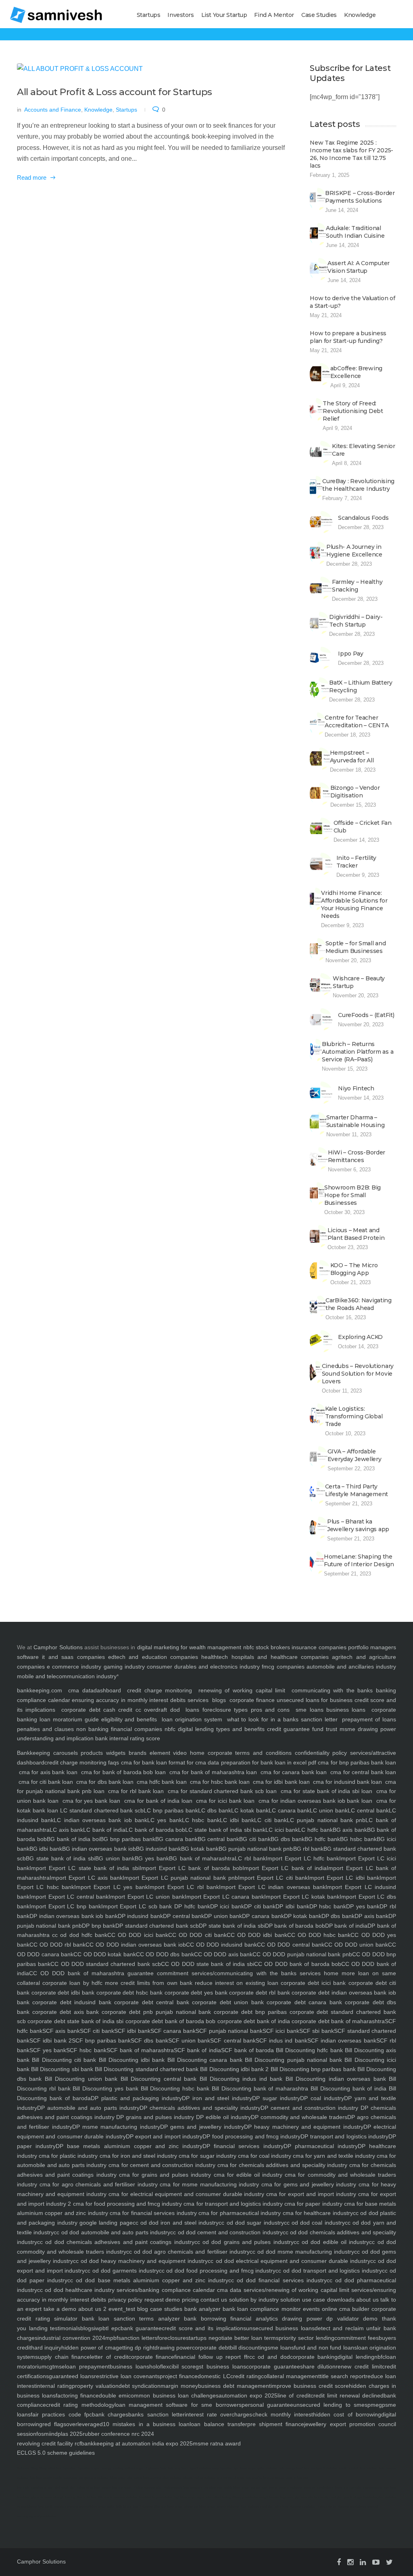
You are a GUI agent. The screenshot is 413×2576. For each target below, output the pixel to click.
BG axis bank (350, 1830)
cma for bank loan (143, 1762)
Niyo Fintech (356, 1088)
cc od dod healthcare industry (76, 2290)
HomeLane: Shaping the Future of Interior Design (359, 1560)
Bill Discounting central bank (157, 2079)
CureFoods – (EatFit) (366, 1015)
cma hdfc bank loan (162, 1782)
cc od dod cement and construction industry (226, 2232)
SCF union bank (189, 2040)
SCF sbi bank (317, 2031)
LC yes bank (165, 1820)
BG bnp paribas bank (128, 1839)
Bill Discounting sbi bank (61, 2069)
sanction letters (138, 2338)
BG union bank (115, 1858)
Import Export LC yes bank (111, 1887)
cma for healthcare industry (317, 2213)
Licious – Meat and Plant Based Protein (356, 1234)
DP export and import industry (164, 2136)
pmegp (376, 2405)
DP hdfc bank (191, 1906)
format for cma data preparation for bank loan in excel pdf (242, 1762)
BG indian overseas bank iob (99, 1849)
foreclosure (172, 2338)
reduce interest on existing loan (235, 1983)
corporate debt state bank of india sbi (75, 2021)
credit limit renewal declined (347, 2395)
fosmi (43, 2434)
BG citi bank (255, 1839)
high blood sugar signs (189, 2497)
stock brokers (273, 1647)
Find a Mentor (274, 15)
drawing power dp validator (318, 2319)
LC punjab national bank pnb (326, 1820)
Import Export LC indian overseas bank (272, 1887)
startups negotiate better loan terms (232, 2338)
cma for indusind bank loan (347, 1782)
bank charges (110, 2414)
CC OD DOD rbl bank (57, 1945)
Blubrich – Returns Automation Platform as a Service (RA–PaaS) (358, 1052)
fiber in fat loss (87, 2497)
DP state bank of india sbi (232, 1926)
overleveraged (84, 2424)
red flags (54, 2424)
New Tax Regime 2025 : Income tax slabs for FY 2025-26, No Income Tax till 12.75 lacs (351, 154)
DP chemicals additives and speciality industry (200, 2108)
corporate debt (81, 1710)
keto (163, 2468)
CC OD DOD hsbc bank (319, 1935)
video (179, 1753)
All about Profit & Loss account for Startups (115, 92)
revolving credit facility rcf (49, 2443)
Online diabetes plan (148, 2488)
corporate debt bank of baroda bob (169, 2021)
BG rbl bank (308, 1849)
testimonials (64, 2328)
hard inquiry (46, 2348)
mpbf (112, 2338)
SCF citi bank (97, 2031)
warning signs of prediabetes (36, 2516)
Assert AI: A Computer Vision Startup (359, 267)
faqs (113, 1762)
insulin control (348, 2468)
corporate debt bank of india (252, 2021)
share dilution (318, 2366)
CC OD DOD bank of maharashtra (77, 1973)
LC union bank (329, 1810)
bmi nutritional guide (230, 2478)
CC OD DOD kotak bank (105, 1954)
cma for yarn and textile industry (333, 2156)
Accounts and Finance (53, 110)
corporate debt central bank (150, 2002)
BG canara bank (176, 1839)
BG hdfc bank (322, 1839)
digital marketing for (162, 1647)
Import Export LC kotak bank (302, 1897)
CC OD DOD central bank (290, 1945)
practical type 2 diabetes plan (364, 2497)
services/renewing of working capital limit (295, 2290)
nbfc (249, 1647)
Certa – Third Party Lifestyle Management (357, 1490)
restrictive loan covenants (127, 2376)
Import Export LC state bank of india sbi (84, 1868)
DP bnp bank (99, 1926)
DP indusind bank (140, 1916)
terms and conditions (262, 1753)
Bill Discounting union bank (79, 2079)
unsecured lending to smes (330, 2405)
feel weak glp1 (65, 2488)
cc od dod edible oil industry (332, 2242)
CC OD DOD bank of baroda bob (298, 1964)
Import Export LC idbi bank (344, 1878)
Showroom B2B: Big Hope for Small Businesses (353, 1195)
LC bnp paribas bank (171, 1810)
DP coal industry (322, 2098)
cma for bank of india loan (158, 1801)
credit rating (246, 2376)
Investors (180, 15)
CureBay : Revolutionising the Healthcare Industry (358, 485)
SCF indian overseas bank (342, 2040)
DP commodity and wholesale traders (299, 2117)
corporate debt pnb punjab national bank (155, 2012)
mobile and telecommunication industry (67, 1676)
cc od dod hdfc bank (78, 1935)
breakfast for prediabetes (155, 2497)
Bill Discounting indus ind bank (239, 2079)
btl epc (112, 2328)
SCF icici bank (281, 2031)
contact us (213, 2300)
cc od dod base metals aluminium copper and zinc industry (148, 2280)
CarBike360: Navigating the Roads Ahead (359, 1304)
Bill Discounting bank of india (347, 2088)
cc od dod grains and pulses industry (244, 2242)
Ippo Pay (351, 654)
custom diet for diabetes (333, 2506)
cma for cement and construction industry (161, 2165)
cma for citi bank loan (46, 1782)
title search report (343, 2376)
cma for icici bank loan (225, 1801)
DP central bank (184, 1916)
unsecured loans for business (315, 1700)
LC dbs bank (215, 1810)
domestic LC (214, 2376)
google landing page (105, 2223)
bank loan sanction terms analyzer (129, 2319)
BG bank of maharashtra (202, 1858)
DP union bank (223, 1916)
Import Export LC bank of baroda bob (191, 1868)
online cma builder (345, 2309)
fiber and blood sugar (169, 2506)
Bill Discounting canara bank (203, 2060)
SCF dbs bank (149, 2040)
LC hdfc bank (315, 1830)
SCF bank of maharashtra (140, 2050)
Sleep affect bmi (50, 2468)
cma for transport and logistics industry (232, 2204)
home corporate (209, 1753)
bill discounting (249, 2348)
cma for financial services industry (152, 2213)
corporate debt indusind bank (70, 2002)
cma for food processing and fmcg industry (126, 2204)
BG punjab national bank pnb (256, 1849)
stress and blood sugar (200, 2506)
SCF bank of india (197, 2050)
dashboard (107, 1690)
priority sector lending (307, 2338)
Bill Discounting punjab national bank (292, 2060)
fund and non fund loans (325, 2348)
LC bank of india (104, 1830)
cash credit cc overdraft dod (142, 1710)
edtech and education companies (153, 1657)
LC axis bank (66, 1830)
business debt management (234, 2386)
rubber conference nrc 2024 (118, 2434)
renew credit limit (359, 2366)
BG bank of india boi (73, 1839)
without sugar (135, 2468)
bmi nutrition (368, 2468)
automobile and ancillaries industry (351, 1667)
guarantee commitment (156, 1973)
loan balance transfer (218, 2424)
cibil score (183, 2366)
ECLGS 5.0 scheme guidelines (56, 2453)
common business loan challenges (173, 2395)
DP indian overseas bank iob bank (74, 1916)
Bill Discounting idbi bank (130, 2060)
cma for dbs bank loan (105, 1782)
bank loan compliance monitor (261, 2309)
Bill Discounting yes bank (104, 2088)
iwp (98, 2328)
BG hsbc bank (358, 1839)
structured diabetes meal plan (295, 2506)
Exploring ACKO (360, 1337)
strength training (64, 2497)
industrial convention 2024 (71, 2338)
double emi (113, 2395)
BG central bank (219, 1839)
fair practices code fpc (61, 2414)
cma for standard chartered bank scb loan (222, 1791)
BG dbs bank (288, 1839)
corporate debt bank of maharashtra (337, 2021)
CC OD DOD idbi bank (257, 1935)
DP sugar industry (276, 2098)
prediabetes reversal (364, 2506)
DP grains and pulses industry (154, 2117)
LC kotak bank (250, 1810)
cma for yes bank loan (91, 1801)
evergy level (294, 2468)
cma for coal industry (264, 2156)
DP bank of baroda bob (295, 1926)
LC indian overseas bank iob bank (100, 1820)
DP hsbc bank (328, 1906)
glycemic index (41, 2497)
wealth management (215, 1647)
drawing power (173, 2348)
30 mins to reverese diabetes (118, 2497)
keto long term (178, 2468)
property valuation (95, 2386)
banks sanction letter (156, 2414)
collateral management (290, 2376)
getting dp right (135, 2348)
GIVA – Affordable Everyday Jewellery (355, 1455)
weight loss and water (117, 2488)
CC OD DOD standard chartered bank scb (106, 1964)
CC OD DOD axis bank (223, 1954)
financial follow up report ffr (212, 2357)
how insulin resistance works (58, 2506)
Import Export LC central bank (69, 1897)
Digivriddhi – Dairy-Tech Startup (356, 621)
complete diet (213, 2488)
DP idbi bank (292, 1906)
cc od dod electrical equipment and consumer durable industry (289, 2261)
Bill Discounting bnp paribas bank (312, 2069)
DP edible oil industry (222, 2117)
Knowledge (360, 15)
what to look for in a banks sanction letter (282, 1719)
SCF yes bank (48, 2050)
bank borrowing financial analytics (229, 2319)
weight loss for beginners (276, 2497)
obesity (188, 2478)
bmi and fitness (274, 2478)
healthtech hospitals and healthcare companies (265, 1657)
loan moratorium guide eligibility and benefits (98, 1719)
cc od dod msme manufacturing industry (302, 2252)
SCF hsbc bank (86, 2050)
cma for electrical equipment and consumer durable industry (186, 2194)
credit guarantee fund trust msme (311, 1729)
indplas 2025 (66, 2434)
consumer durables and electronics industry (203, 1667)
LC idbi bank (237, 1820)
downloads (340, 2300)
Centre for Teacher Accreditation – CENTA (357, 721)
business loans (345, 1710)
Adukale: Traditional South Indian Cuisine (355, 232)
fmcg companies (283, 1667)
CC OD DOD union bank (356, 1945)
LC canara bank (289, 1810)
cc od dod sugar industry (251, 2223)
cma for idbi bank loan (281, 1782)
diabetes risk (275, 2468)
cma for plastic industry (67, 2156)
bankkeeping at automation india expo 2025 (137, 2443)
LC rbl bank (250, 1858)
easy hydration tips (225, 2468)
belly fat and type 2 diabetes (134, 2506)
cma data (81, 1690)
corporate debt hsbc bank (128, 1993)
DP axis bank (371, 1916)
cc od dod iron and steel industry (176, 2223)
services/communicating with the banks (242, 1973)
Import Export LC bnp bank (65, 1906)
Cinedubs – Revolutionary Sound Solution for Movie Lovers (358, 1374)
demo (368, 2319)
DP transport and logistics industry (344, 2136)
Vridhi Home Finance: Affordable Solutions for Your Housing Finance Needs (354, 904)
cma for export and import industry (310, 2194)
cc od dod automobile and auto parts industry (112, 2232)
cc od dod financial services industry (277, 2280)
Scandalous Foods (363, 518)
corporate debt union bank (226, 2002)
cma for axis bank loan (48, 1772)
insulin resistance (65, 2478)
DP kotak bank (303, 1916)
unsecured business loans (280, 2328)
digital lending (356, 2357)
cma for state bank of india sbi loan (326, 1791)
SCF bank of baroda (247, 2050)
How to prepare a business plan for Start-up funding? (348, 337)
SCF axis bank (61, 2031)
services (198, 1700)
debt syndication (140, 2386)
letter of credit (109, 2357)
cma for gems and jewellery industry (308, 2184)
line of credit (294, 2395)
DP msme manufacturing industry (116, 2127)
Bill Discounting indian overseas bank (334, 2079)
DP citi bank (260, 1906)
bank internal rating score (128, 1738)
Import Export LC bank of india (285, 1868)
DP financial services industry (243, 2146)
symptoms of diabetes (94, 2478)
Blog (34, 2468)
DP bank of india (346, 1926)
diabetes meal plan (261, 2506)
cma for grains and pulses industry (164, 2175)
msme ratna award (217, 2443)
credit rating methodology (80, 2405)
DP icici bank (227, 1906)
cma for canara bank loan (294, 1772)
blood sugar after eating (126, 2478)
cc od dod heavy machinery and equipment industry (140, 2261)
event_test (121, 2309)
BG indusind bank (159, 1849)
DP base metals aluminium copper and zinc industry (129, 2146)
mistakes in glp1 (42, 2488)
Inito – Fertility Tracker (356, 862)
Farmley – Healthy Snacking (357, 586)
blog (142, 2309)
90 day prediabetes (245, 2497)
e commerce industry (74, 1667)
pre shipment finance (276, 2424)
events (310, 2309)
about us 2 (91, 2309)
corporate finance (252, 1700)
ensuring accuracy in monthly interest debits (129, 1700)
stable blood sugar (237, 2488)
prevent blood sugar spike (97, 2506)
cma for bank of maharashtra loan (213, 1772)
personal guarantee (267, 2405)
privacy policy (124, 2300)
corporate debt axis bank (64, 2012)
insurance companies (319, 1647)
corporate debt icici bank (312, 1983)
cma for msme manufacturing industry (209, 2184)
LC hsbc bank (201, 1820)
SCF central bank (233, 2040)
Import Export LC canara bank (224, 1897)
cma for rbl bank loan (136, 1791)
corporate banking (314, 2357)
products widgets (102, 1753)
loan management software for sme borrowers (178, 2405)
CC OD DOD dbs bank (165, 1954)
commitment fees (357, 2338)
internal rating (54, 2386)
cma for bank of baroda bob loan (123, 1772)
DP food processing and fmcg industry (251, 2136)
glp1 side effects (306, 2497)
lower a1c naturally (348, 2488)
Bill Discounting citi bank (63, 2060)
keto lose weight (41, 2478)
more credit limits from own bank (147, 1983)
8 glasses (152, 2468)
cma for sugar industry (206, 2156)
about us (367, 2300)
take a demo (59, 2309)
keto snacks (254, 2478)
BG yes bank (152, 1858)
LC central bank (368, 1810)
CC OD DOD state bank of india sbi (208, 1964)
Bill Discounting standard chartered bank (146, 2069)
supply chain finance (63, 2357)
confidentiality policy (319, 1753)
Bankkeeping (33, 1753)
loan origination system (192, 1719)
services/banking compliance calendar (165, 2290)
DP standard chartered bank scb (157, 1926)
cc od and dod (270, 2357)
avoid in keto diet (297, 2478)
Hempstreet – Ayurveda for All (352, 757)
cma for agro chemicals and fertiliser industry (97, 2184)
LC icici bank (282, 1830)
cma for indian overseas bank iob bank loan (315, 1801)
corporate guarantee (273, 2366)
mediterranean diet (376, 2488)
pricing (189, 2300)
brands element (148, 1753)
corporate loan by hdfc (71, 1983)
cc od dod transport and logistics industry (329, 2271)
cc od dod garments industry (122, 2271)
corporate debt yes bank (195, 1993)
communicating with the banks (331, 1690)
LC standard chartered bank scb (102, 1810)
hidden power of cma (88, 2348)
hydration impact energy (94, 2468)
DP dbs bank (338, 1916)
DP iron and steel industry (217, 2098)
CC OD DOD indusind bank (221, 1945)
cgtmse (56, 2366)
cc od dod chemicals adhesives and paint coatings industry (116, 2242)
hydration (70, 2468)
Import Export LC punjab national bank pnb (180, 1878)
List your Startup (224, 15)
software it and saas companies (61, 1657)
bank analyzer (201, 2309)
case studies (165, 2309)
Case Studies (319, 15)
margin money (179, 2386)
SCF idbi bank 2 (51, 2040)
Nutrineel (23, 2468)
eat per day (259, 2488)
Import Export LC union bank (146, 1897)
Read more (32, 177)
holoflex (159, 2366)
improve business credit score (310, 2386)
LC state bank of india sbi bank (225, 1830)
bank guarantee (141, 2328)
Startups (149, 15)
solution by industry (253, 2300)
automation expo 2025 (248, 2395)
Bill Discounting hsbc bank (174, 2088)
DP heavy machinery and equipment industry (304, 2127)
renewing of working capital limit (242, 1690)
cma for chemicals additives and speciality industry (281, 2165)
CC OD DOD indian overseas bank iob (136, 1945)
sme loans (309, 1710)
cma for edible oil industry (247, 2175)
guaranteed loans (71, 2376)
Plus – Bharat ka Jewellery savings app (358, 1525)
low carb (23, 2488)
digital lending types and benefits (221, 1729)
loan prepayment (87, 2366)
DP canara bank (263, 1916)
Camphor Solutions (58, 1647)
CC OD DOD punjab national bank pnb (302, 1954)
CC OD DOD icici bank (138, 1935)
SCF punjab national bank (229, 2031)
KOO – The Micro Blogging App (354, 1269)
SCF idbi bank (132, 2031)
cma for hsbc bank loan (220, 1782)
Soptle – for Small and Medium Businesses (356, 947)
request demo (161, 2300)
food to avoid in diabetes (285, 2488)
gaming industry (124, 1667)
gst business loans (221, 2366)
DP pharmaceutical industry (321, 2146)
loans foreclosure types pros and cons (236, 1710)
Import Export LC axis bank (86, 1878)
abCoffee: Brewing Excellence (356, 372)
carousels (64, 1753)
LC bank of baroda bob (155, 1830)
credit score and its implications (204, 2328)
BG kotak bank (200, 1849)
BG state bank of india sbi (60, 1858)
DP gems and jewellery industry (202, 2127)
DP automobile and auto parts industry (88, 2108)
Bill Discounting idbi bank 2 (234, 2069)
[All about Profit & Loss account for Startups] (152, 69)
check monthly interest (283, 2414)
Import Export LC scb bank (137, 1906)
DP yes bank (363, 1906)
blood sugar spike (252, 2468)
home (330, 1973)
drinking (118, 2468)
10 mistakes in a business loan (146, 2424)
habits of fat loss (88, 2488)
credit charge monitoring (160, 1690)
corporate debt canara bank (303, 2002)
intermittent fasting (218, 2497)
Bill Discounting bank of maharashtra (259, 2088)
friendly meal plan (330, 2497)
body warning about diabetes (162, 2478)
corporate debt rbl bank (259, 1993)
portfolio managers (372, 1647)
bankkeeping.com (40, 1690)
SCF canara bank (173, 2031)
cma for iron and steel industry (137, 2156)
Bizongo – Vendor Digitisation (355, 792)
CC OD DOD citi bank (197, 1935)
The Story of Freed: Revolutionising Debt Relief (353, 411)
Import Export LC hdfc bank (302, 1858)
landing (37, 2328)
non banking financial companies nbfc (126, 1729)
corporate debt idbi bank (62, 1993)
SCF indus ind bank (282, 2040)
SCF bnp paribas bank (101, 2040)
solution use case (302, 2300)
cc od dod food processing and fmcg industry (217, 2271)
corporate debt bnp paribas (249, 2012)
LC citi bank (270, 1820)
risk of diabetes (205, 2478)
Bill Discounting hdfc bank (308, 2050)
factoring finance (77, 2395)
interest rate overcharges (219, 2414)
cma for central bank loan (363, 1772)
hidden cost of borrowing (347, 2414)
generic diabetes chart (232, 2506)
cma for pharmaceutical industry (239, 2213)
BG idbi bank (46, 1849)
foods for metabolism (318, 2488)
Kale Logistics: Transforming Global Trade (354, 1416)
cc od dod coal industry (314, 2223)
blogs (219, 1700)
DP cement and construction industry (309, 2108)
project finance (179, 2376)
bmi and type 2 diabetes (320, 2468)
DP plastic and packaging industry (136, 2098)
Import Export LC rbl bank (184, 1887)
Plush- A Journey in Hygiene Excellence (354, 551)
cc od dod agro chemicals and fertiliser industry (188, 2252)
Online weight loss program (183, 2488)
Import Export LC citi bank (273, 1878)
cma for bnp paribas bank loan (356, 1762)
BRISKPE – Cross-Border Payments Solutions (360, 197)
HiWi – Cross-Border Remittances (357, 1156)
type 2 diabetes (200, 2468)
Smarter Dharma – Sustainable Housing (356, 1121)
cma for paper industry (313, 2204)
